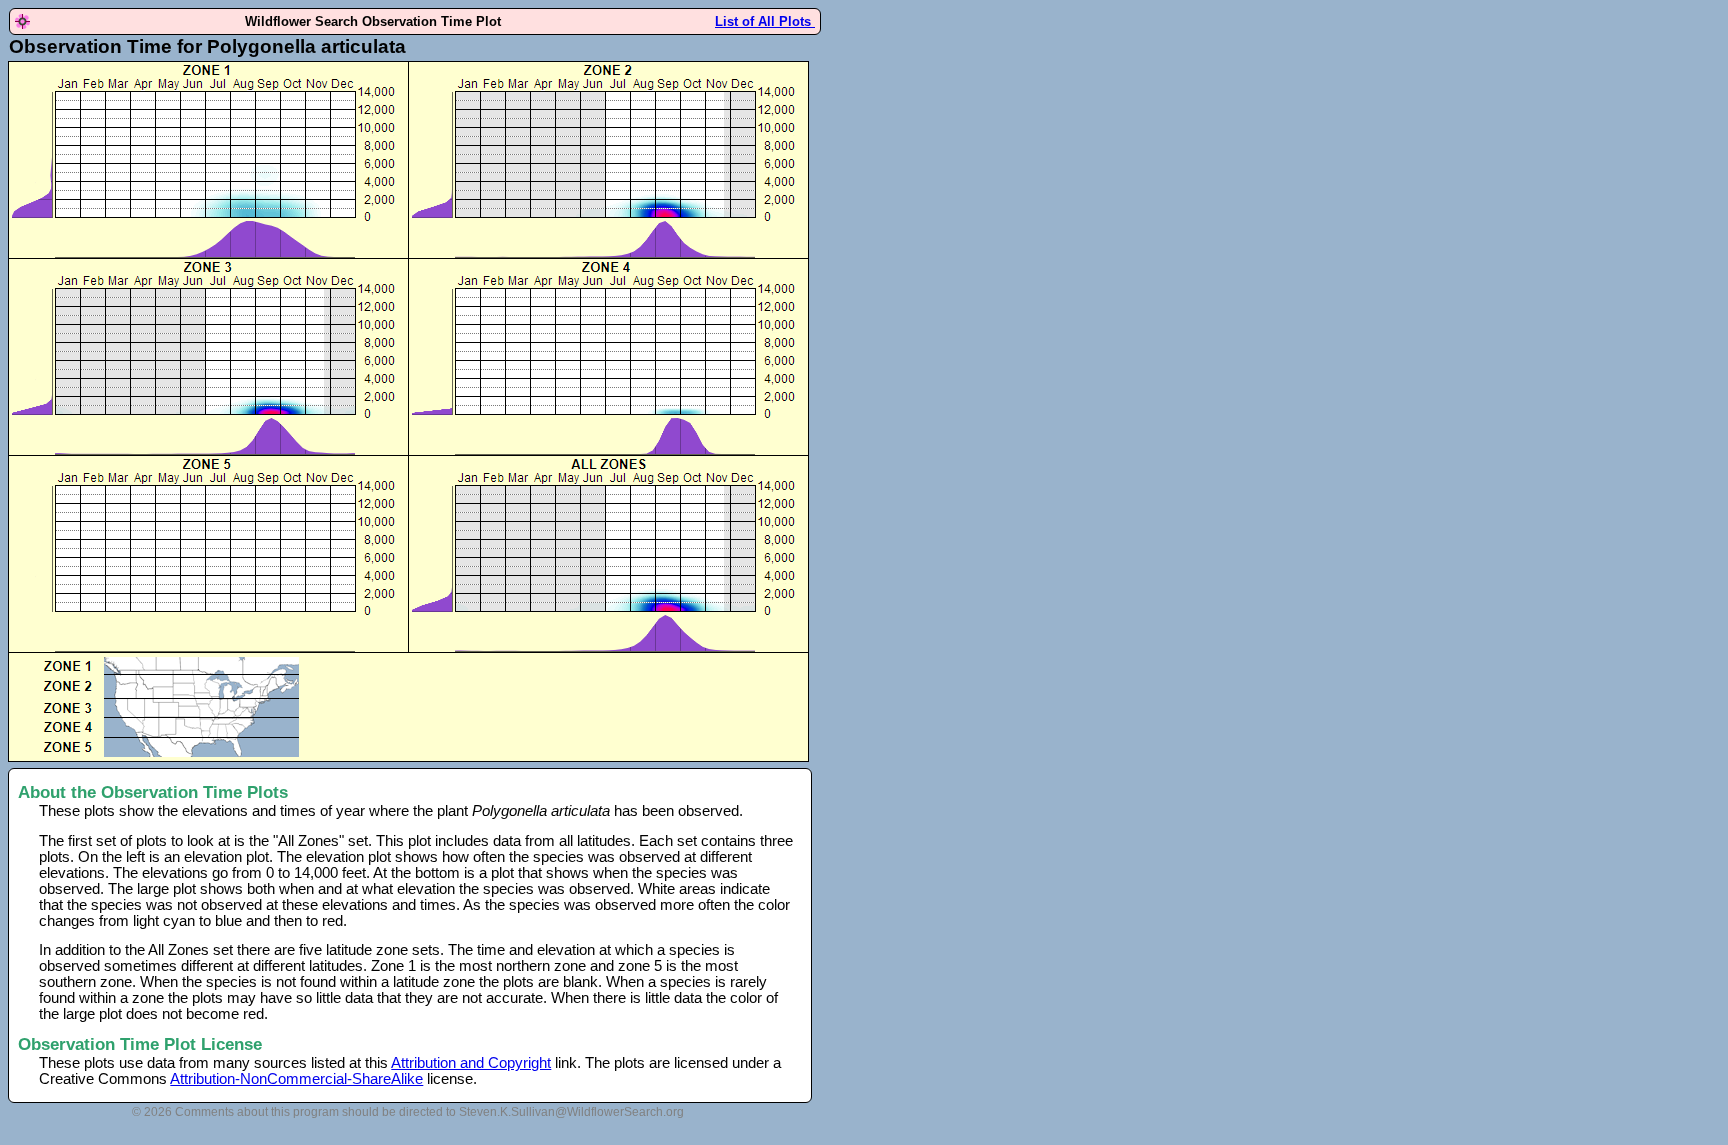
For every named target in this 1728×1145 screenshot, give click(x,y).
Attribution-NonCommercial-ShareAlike (296, 1079)
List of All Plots (765, 21)
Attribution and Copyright (471, 1063)
